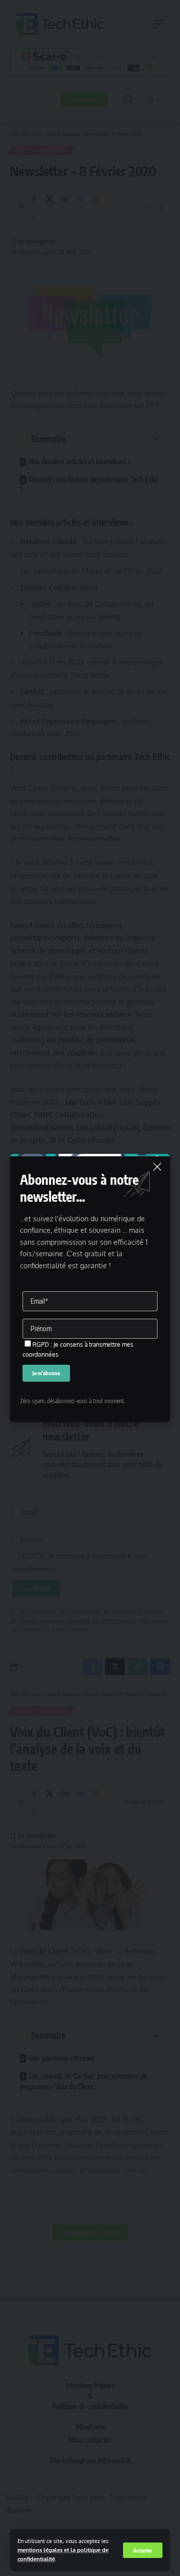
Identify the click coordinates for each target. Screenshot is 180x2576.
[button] (143, 2550)
